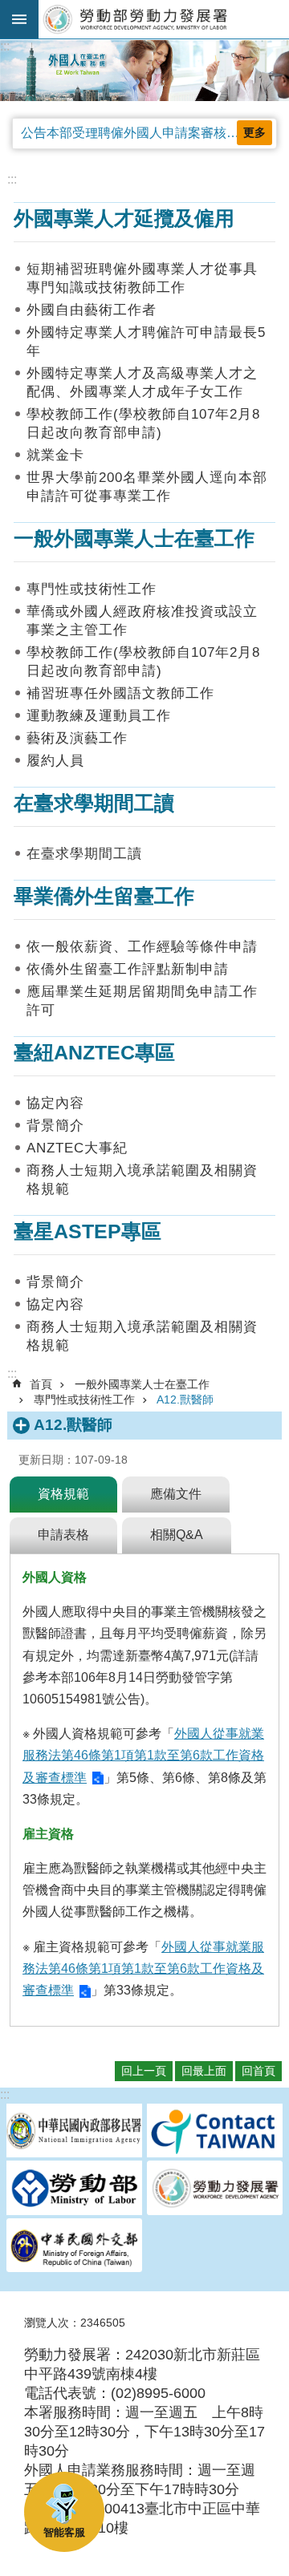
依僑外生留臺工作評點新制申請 (128, 969)
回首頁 (258, 2071)
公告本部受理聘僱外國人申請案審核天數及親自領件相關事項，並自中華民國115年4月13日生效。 (149, 133)
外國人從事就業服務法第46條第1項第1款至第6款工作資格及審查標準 (143, 1755)
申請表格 (63, 1535)
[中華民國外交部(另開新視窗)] (74, 2247)
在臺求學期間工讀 (84, 854)
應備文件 (176, 1494)
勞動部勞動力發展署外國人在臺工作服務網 (164, 19)
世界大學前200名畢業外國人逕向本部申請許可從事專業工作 (147, 487)
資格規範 (63, 1494)
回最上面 (204, 2071)
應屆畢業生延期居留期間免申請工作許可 (142, 1001)
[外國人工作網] (144, 71)
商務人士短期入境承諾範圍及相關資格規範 (142, 1180)
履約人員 (55, 761)
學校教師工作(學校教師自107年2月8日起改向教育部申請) (143, 423)
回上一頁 (144, 2071)
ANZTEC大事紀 (77, 1148)
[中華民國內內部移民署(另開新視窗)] (74, 2132)
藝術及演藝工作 (77, 738)
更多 (254, 132)
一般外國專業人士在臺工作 (142, 1384)
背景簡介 (55, 1126)
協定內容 (55, 1103)
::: (5, 46)
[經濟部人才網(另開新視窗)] (215, 2132)
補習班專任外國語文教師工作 (120, 693)
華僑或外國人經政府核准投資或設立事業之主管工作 (142, 621)
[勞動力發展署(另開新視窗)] (215, 2189)
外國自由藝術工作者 (92, 310)
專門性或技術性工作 (92, 589)
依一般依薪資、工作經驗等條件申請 (142, 947)
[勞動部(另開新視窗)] (74, 2189)
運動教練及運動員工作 (99, 716)
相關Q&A (177, 1535)
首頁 (41, 1384)
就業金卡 (55, 455)
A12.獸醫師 (185, 1399)
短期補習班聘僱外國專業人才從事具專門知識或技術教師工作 (142, 278)
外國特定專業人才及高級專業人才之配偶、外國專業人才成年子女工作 (142, 383)
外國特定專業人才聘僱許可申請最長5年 (146, 342)
